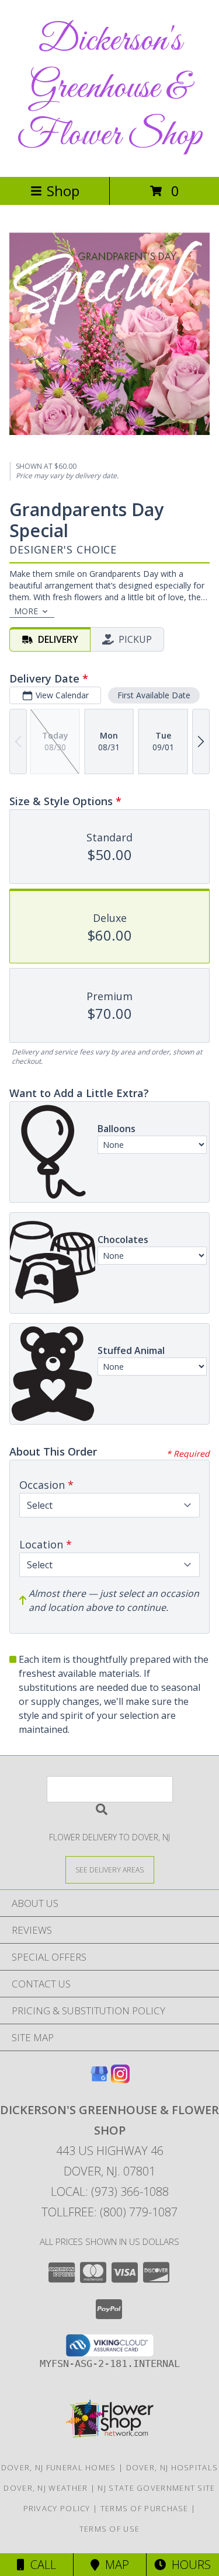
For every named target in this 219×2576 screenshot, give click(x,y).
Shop (63, 191)
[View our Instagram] (120, 2079)
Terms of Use (110, 2529)
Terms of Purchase (145, 2508)
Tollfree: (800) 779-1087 (109, 2212)
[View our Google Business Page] (99, 2079)
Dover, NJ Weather (46, 2488)
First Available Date (154, 695)
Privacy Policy (57, 2508)
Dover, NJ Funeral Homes (59, 2467)
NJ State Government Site (156, 2488)
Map (114, 2565)
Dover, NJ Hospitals (172, 2467)
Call (40, 2565)
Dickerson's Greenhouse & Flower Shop (109, 88)
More (26, 611)
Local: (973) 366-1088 (110, 2192)
